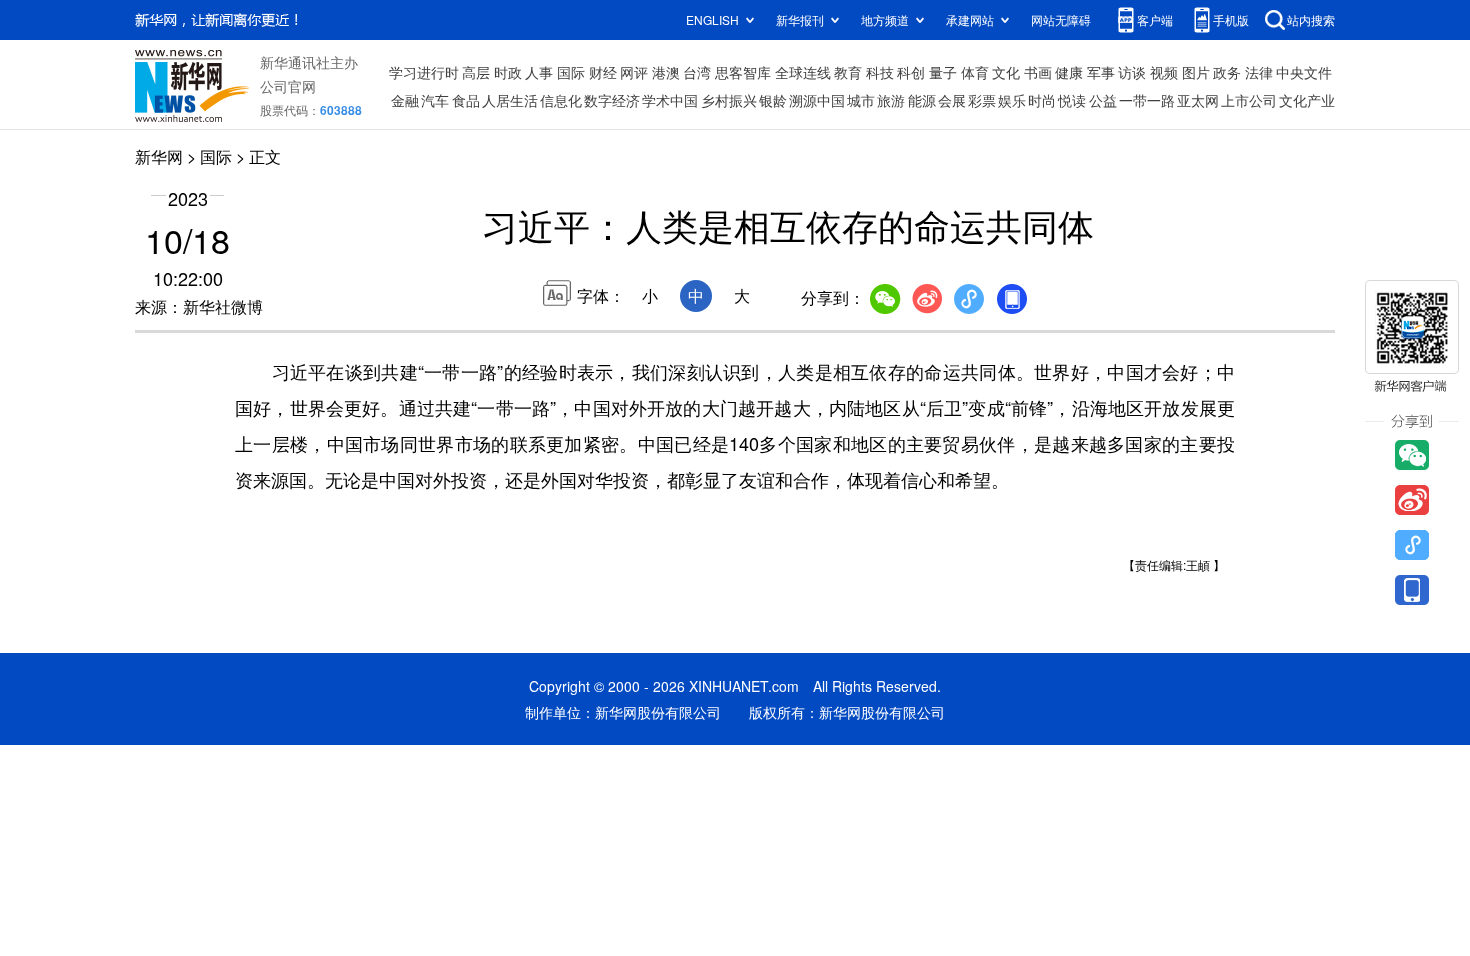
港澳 (666, 72)
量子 (943, 72)
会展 (952, 100)
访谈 (1132, 72)
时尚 (1042, 100)
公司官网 (288, 86)
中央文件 (1304, 72)
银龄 (773, 100)
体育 (975, 72)
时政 (508, 72)
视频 (1164, 72)
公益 (1103, 100)
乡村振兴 (729, 100)
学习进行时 (424, 72)
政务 (1227, 72)
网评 (634, 72)
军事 (1101, 72)
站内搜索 (1311, 19)
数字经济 (612, 100)
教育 (848, 72)
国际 (571, 72)
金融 (405, 100)
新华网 (159, 156)
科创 (911, 72)
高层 (476, 72)
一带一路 (1147, 100)
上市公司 (1249, 100)
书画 (1038, 72)
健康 (1069, 72)
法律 (1259, 72)
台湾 (697, 72)
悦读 (1072, 100)
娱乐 (1012, 100)
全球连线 (803, 72)
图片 (1196, 72)
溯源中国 (817, 100)
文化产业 (1307, 100)
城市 (861, 100)
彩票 (982, 100)
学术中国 (670, 100)
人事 (539, 72)
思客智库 (743, 72)
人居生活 (510, 100)
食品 (466, 100)
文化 (1006, 72)
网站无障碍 (1061, 19)
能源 (922, 100)
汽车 (435, 100)
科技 (880, 72)
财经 (603, 72)
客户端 (1155, 19)
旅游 (891, 100)
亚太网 (1198, 100)
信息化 (561, 100)
